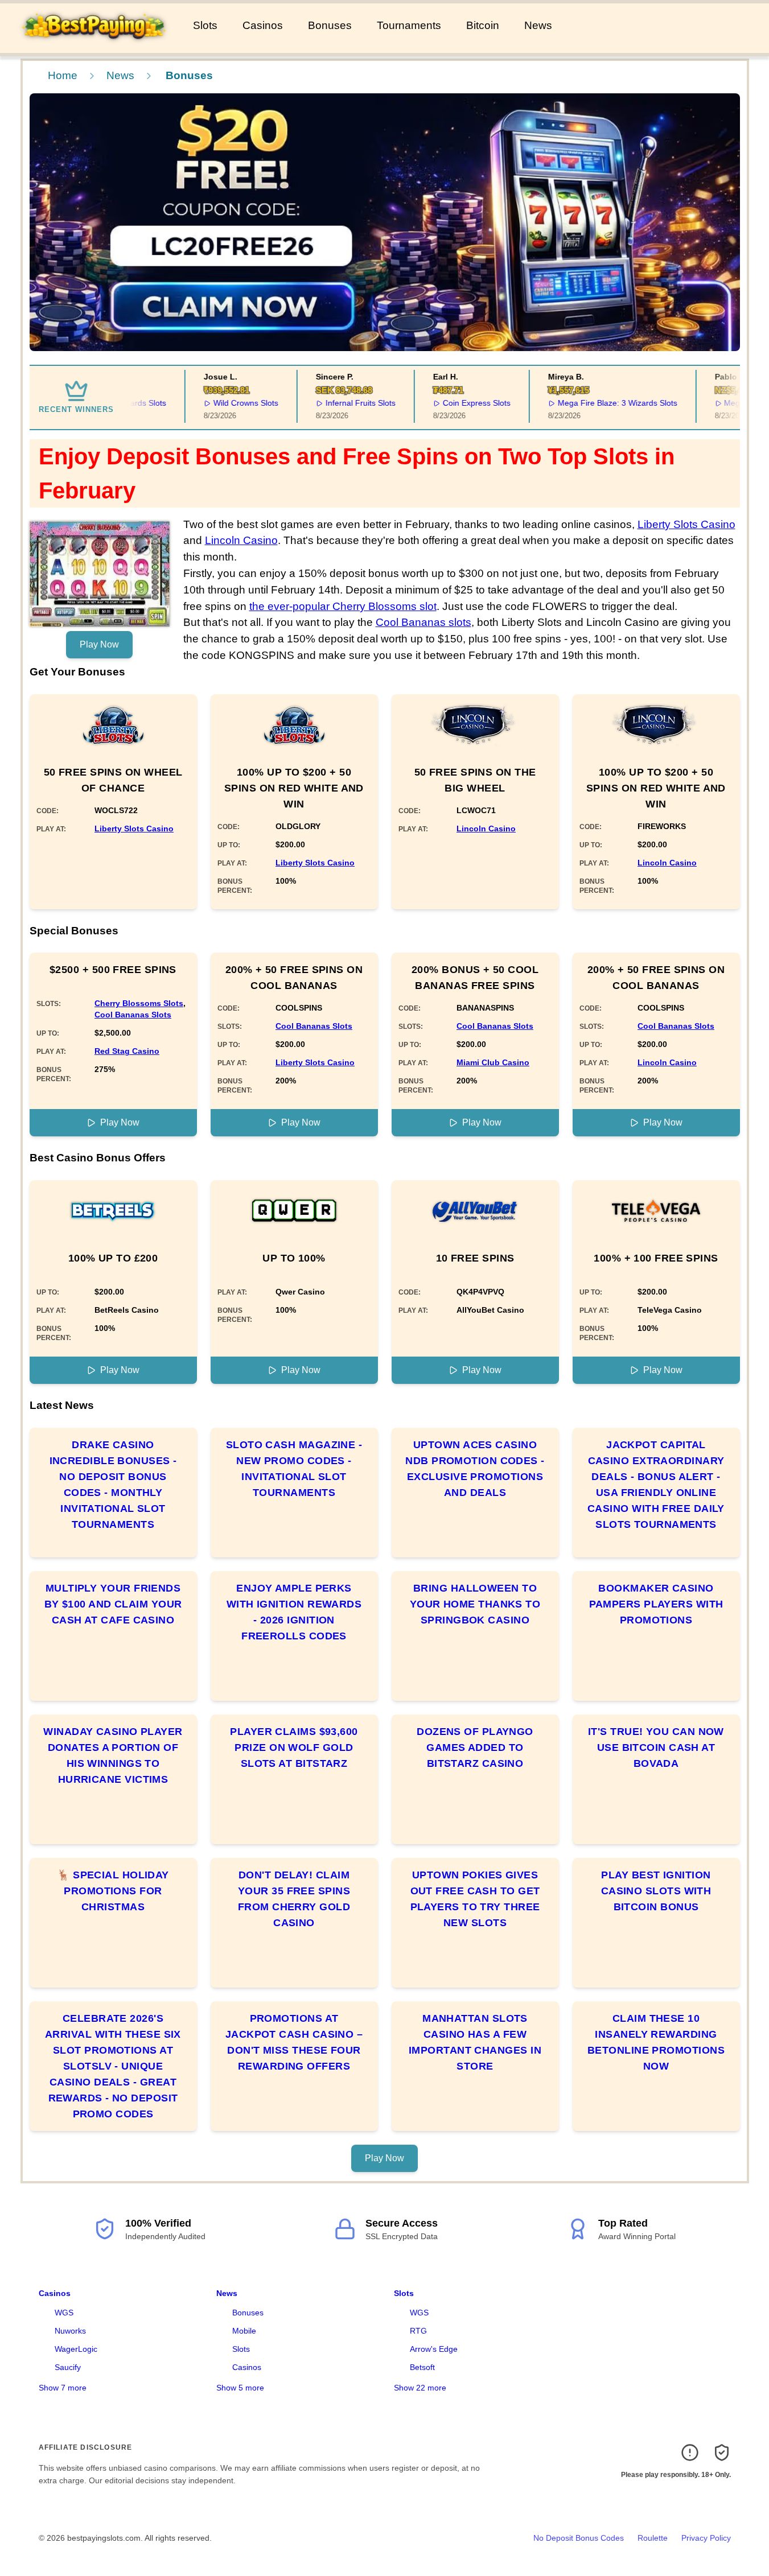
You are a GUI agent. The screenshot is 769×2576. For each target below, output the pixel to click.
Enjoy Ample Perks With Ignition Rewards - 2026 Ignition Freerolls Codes (294, 1612)
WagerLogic (76, 2349)
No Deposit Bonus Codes (579, 2538)
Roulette (653, 2538)
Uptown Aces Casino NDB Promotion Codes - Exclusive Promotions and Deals (475, 1469)
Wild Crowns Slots (224, 403)
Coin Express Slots (455, 403)
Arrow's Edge (434, 2349)
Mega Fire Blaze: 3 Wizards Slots (595, 403)
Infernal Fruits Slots (339, 403)
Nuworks (70, 2331)
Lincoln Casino (241, 540)
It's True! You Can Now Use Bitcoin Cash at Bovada (656, 1747)
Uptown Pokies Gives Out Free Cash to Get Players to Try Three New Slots (475, 1899)
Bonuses (330, 25)
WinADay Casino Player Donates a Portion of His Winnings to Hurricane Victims (113, 1755)
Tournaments (409, 25)
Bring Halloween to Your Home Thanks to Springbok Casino (475, 1604)
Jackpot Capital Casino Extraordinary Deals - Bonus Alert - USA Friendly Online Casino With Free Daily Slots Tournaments (656, 1485)
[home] (94, 45)
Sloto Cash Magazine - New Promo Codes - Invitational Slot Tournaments (294, 1469)
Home (63, 75)
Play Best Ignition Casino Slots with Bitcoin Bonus (656, 1891)
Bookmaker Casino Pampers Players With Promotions (656, 1604)
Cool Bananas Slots (133, 1015)
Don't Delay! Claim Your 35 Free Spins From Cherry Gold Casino (294, 1899)
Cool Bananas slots (423, 622)
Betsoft (422, 2367)
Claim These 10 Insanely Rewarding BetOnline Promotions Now (656, 2042)
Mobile (244, 2331)
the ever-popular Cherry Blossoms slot (343, 606)
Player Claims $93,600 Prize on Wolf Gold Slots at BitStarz (294, 1747)
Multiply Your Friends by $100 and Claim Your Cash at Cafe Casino (113, 1604)
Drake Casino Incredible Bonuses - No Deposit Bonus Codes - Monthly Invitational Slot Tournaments (113, 1485)
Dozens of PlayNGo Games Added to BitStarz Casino (475, 1747)
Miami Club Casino (493, 1062)
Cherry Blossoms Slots (139, 1003)
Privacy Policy (706, 2538)
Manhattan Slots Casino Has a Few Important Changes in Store (475, 2042)
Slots (205, 25)
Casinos (263, 25)
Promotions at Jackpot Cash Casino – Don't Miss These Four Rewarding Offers (294, 2042)
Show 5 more (240, 2388)
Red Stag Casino (127, 1051)
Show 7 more (63, 2388)
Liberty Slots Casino (686, 524)
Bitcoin (483, 25)
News (538, 25)
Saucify (68, 2367)
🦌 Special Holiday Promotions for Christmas (113, 1891)
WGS (64, 2313)
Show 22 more (420, 2388)
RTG (418, 2331)
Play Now (99, 644)
